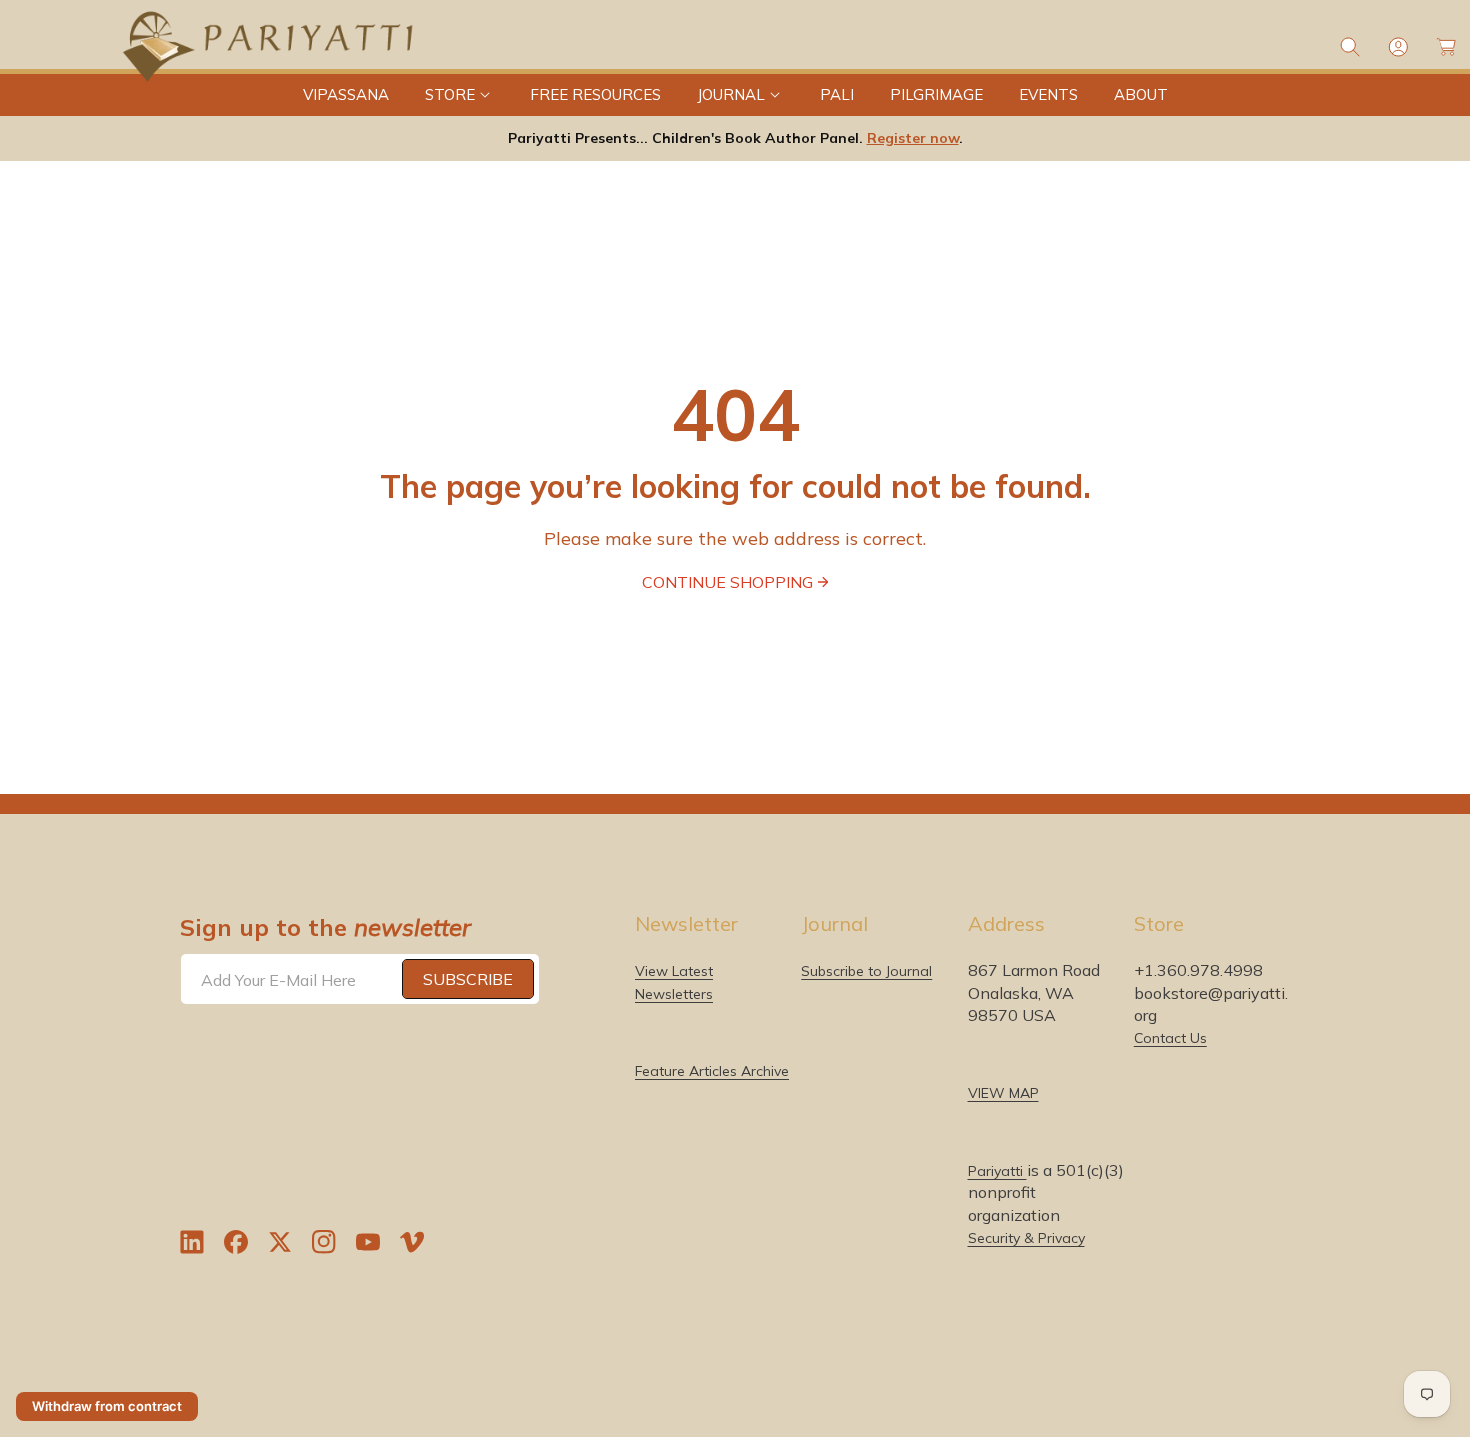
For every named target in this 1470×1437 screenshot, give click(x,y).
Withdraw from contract (107, 1406)
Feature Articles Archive (712, 1071)
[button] (459, 95)
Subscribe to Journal (866, 971)
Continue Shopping (727, 582)
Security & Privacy (1026, 1238)
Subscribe (468, 979)
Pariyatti (997, 1171)
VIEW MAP (1003, 1093)
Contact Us (1170, 1038)
